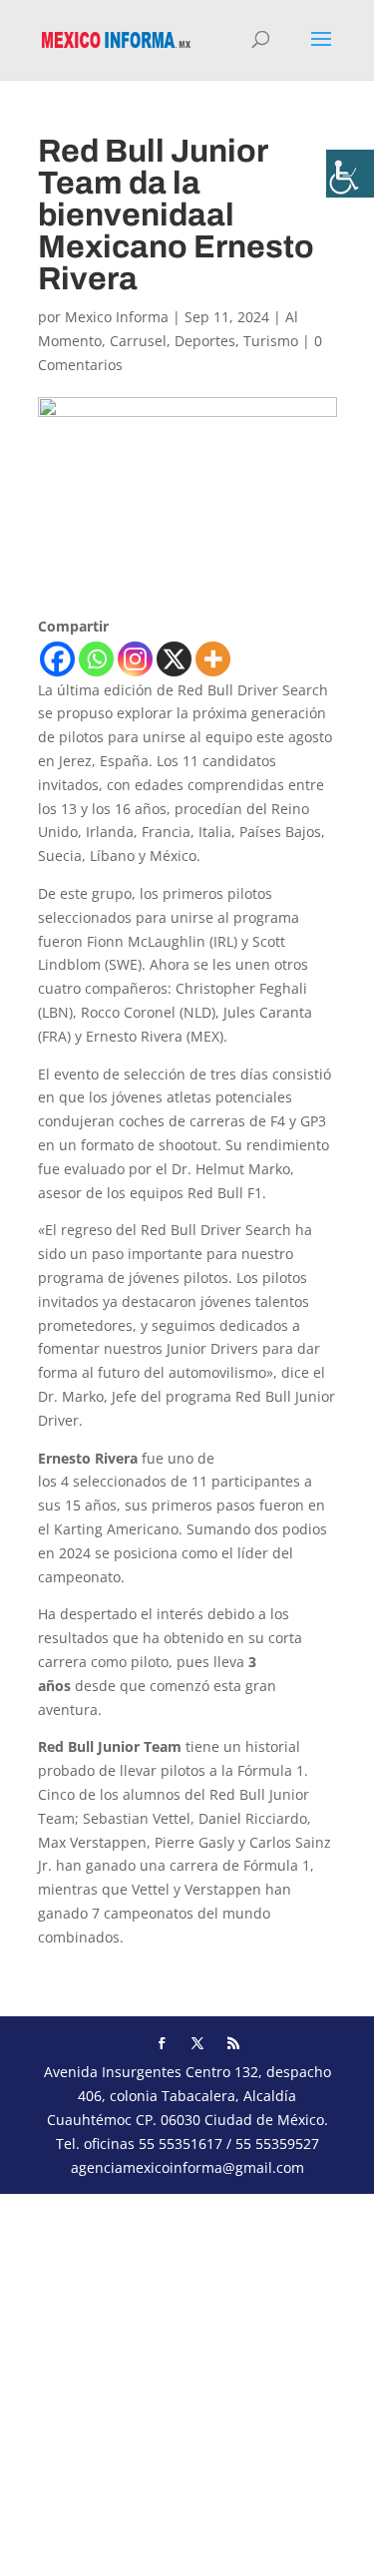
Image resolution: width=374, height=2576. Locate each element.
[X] (174, 659)
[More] (213, 659)
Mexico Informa (117, 317)
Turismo (271, 341)
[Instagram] (135, 659)
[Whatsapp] (96, 659)
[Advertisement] (187, 2381)
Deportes (205, 341)
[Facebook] (57, 659)
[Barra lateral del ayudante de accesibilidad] (350, 174)
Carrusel (138, 341)
